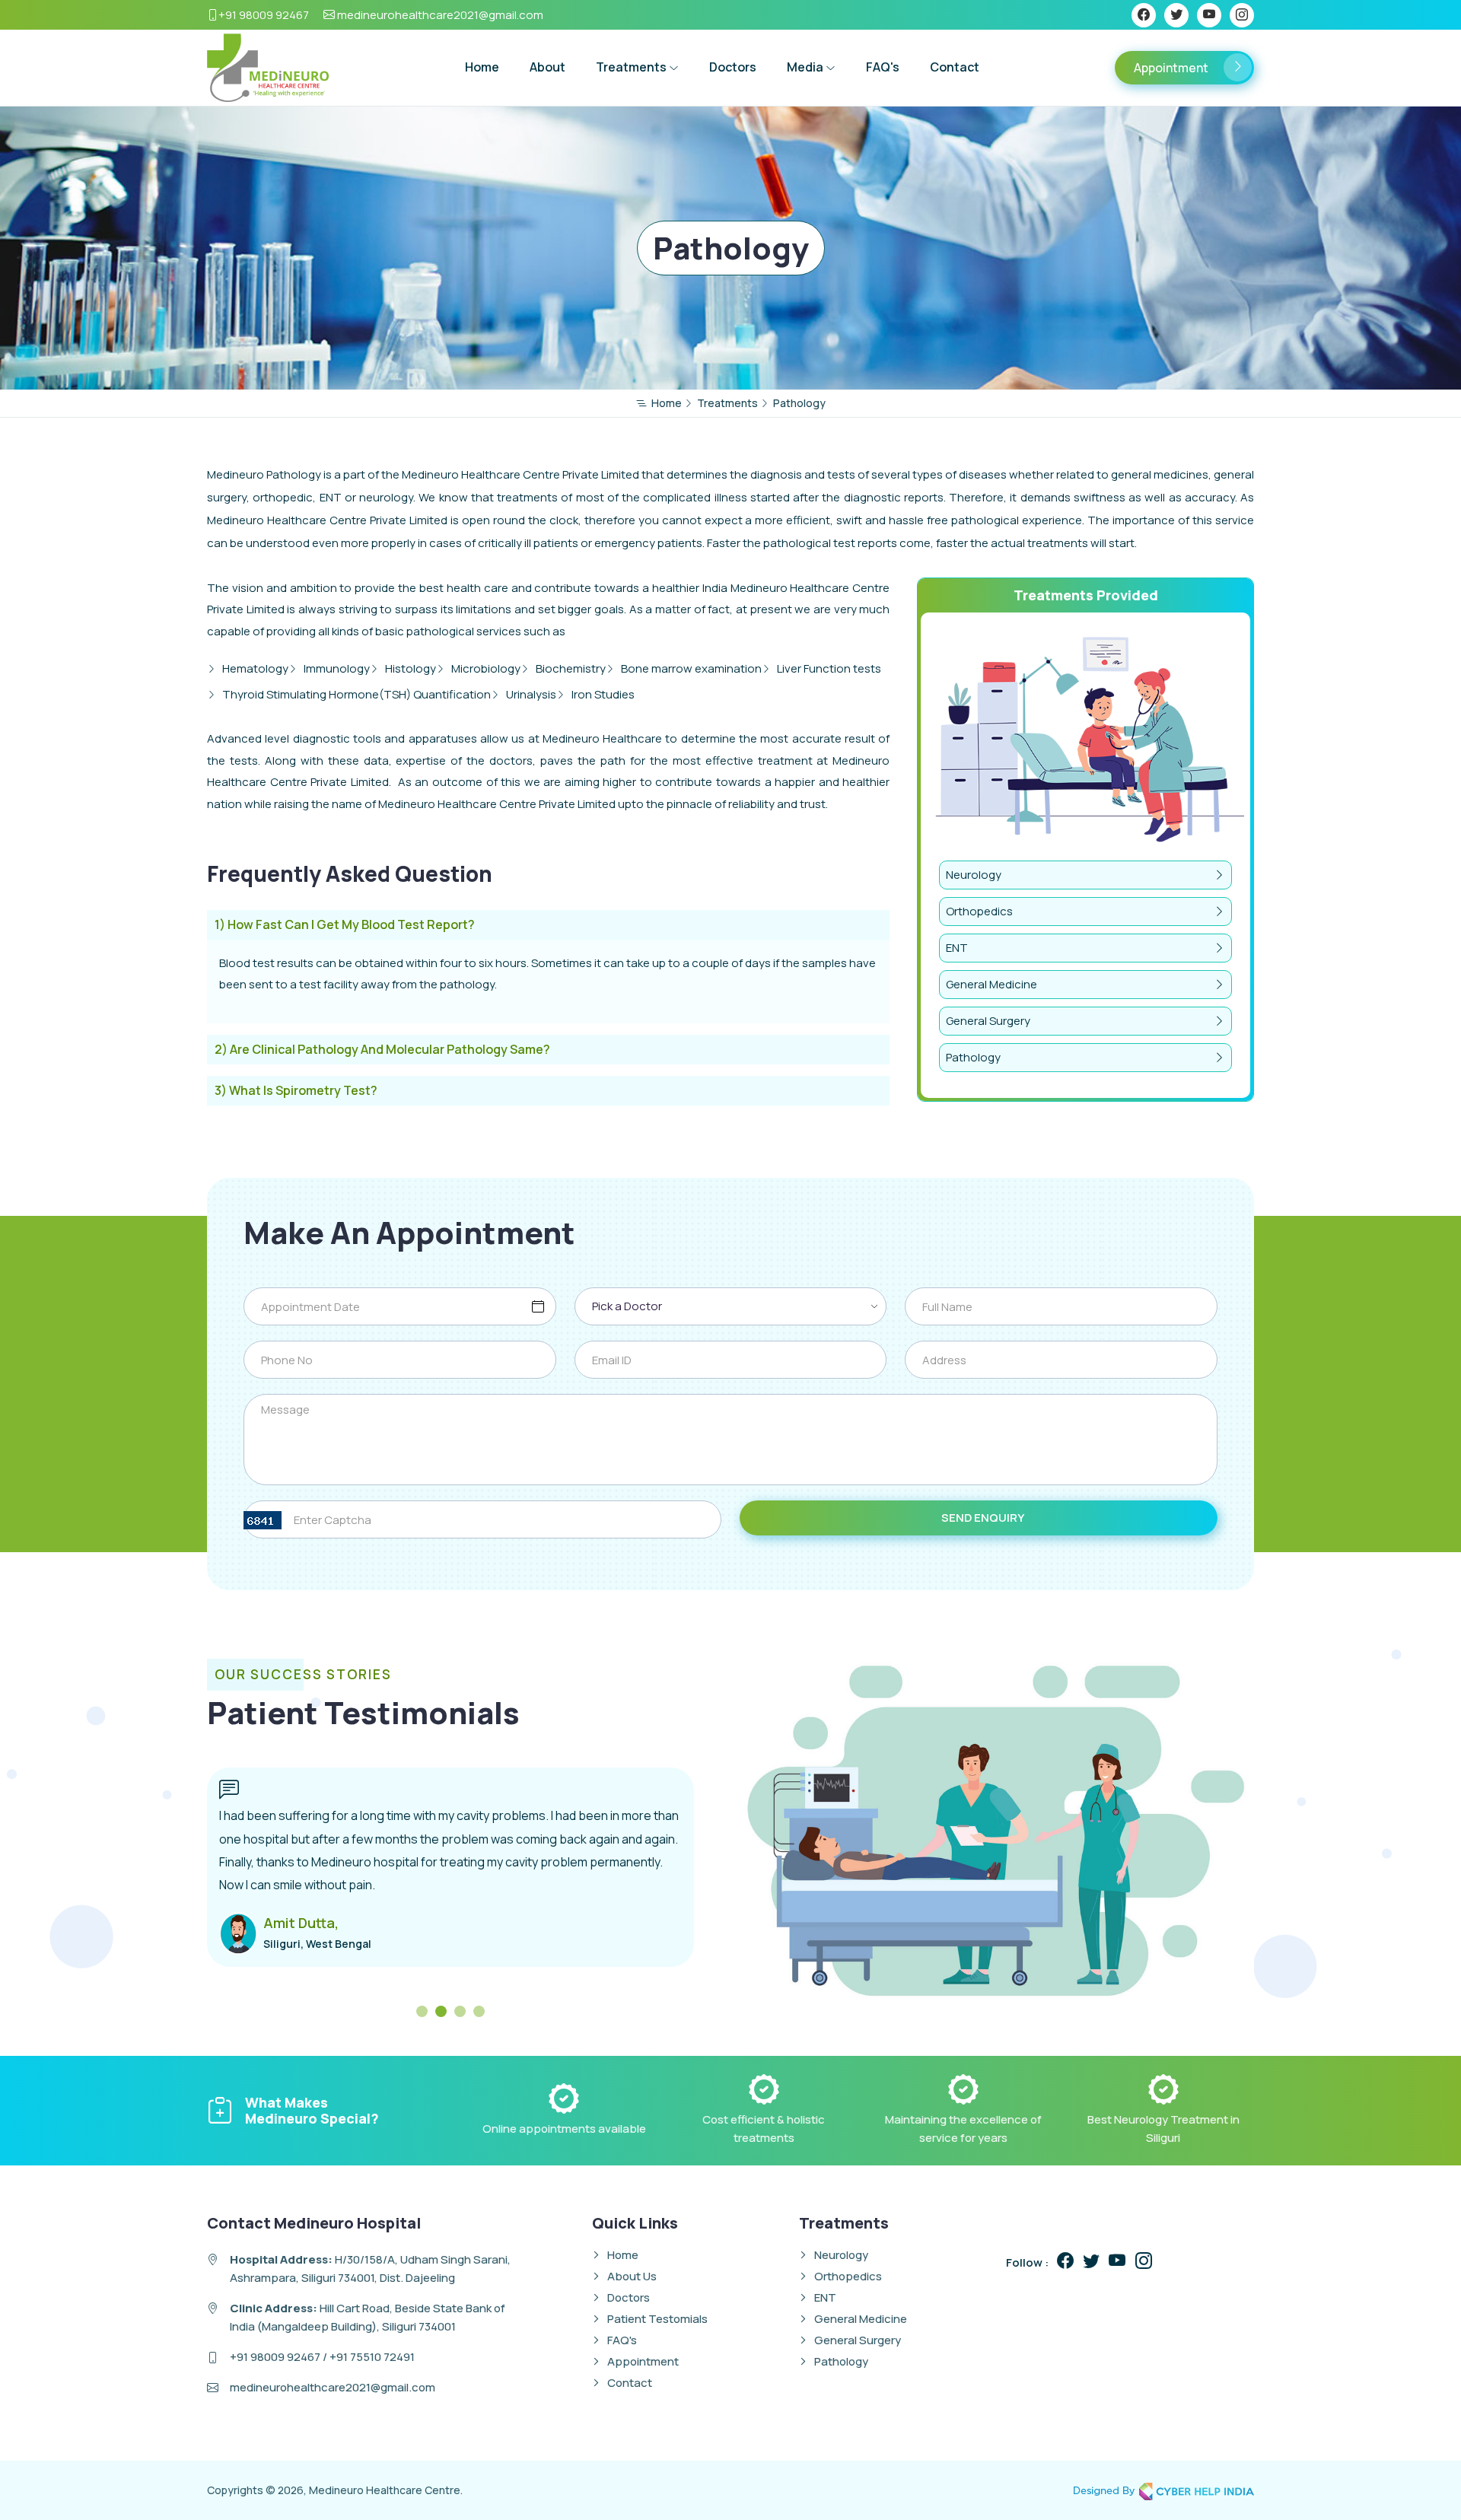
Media (806, 67)
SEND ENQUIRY (983, 1518)
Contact (955, 67)
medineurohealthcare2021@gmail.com (439, 15)
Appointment (1171, 68)
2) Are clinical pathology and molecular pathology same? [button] (382, 1050)
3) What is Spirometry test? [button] (296, 1091)
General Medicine (992, 984)
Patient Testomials (657, 2319)
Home (482, 67)
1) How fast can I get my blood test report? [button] (345, 925)
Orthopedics (979, 911)
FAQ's (883, 67)
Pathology (973, 1057)
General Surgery (988, 1021)
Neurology (974, 875)
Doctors (733, 67)
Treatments (632, 67)
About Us (632, 2276)
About (547, 67)
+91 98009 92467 (264, 15)
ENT (957, 948)
